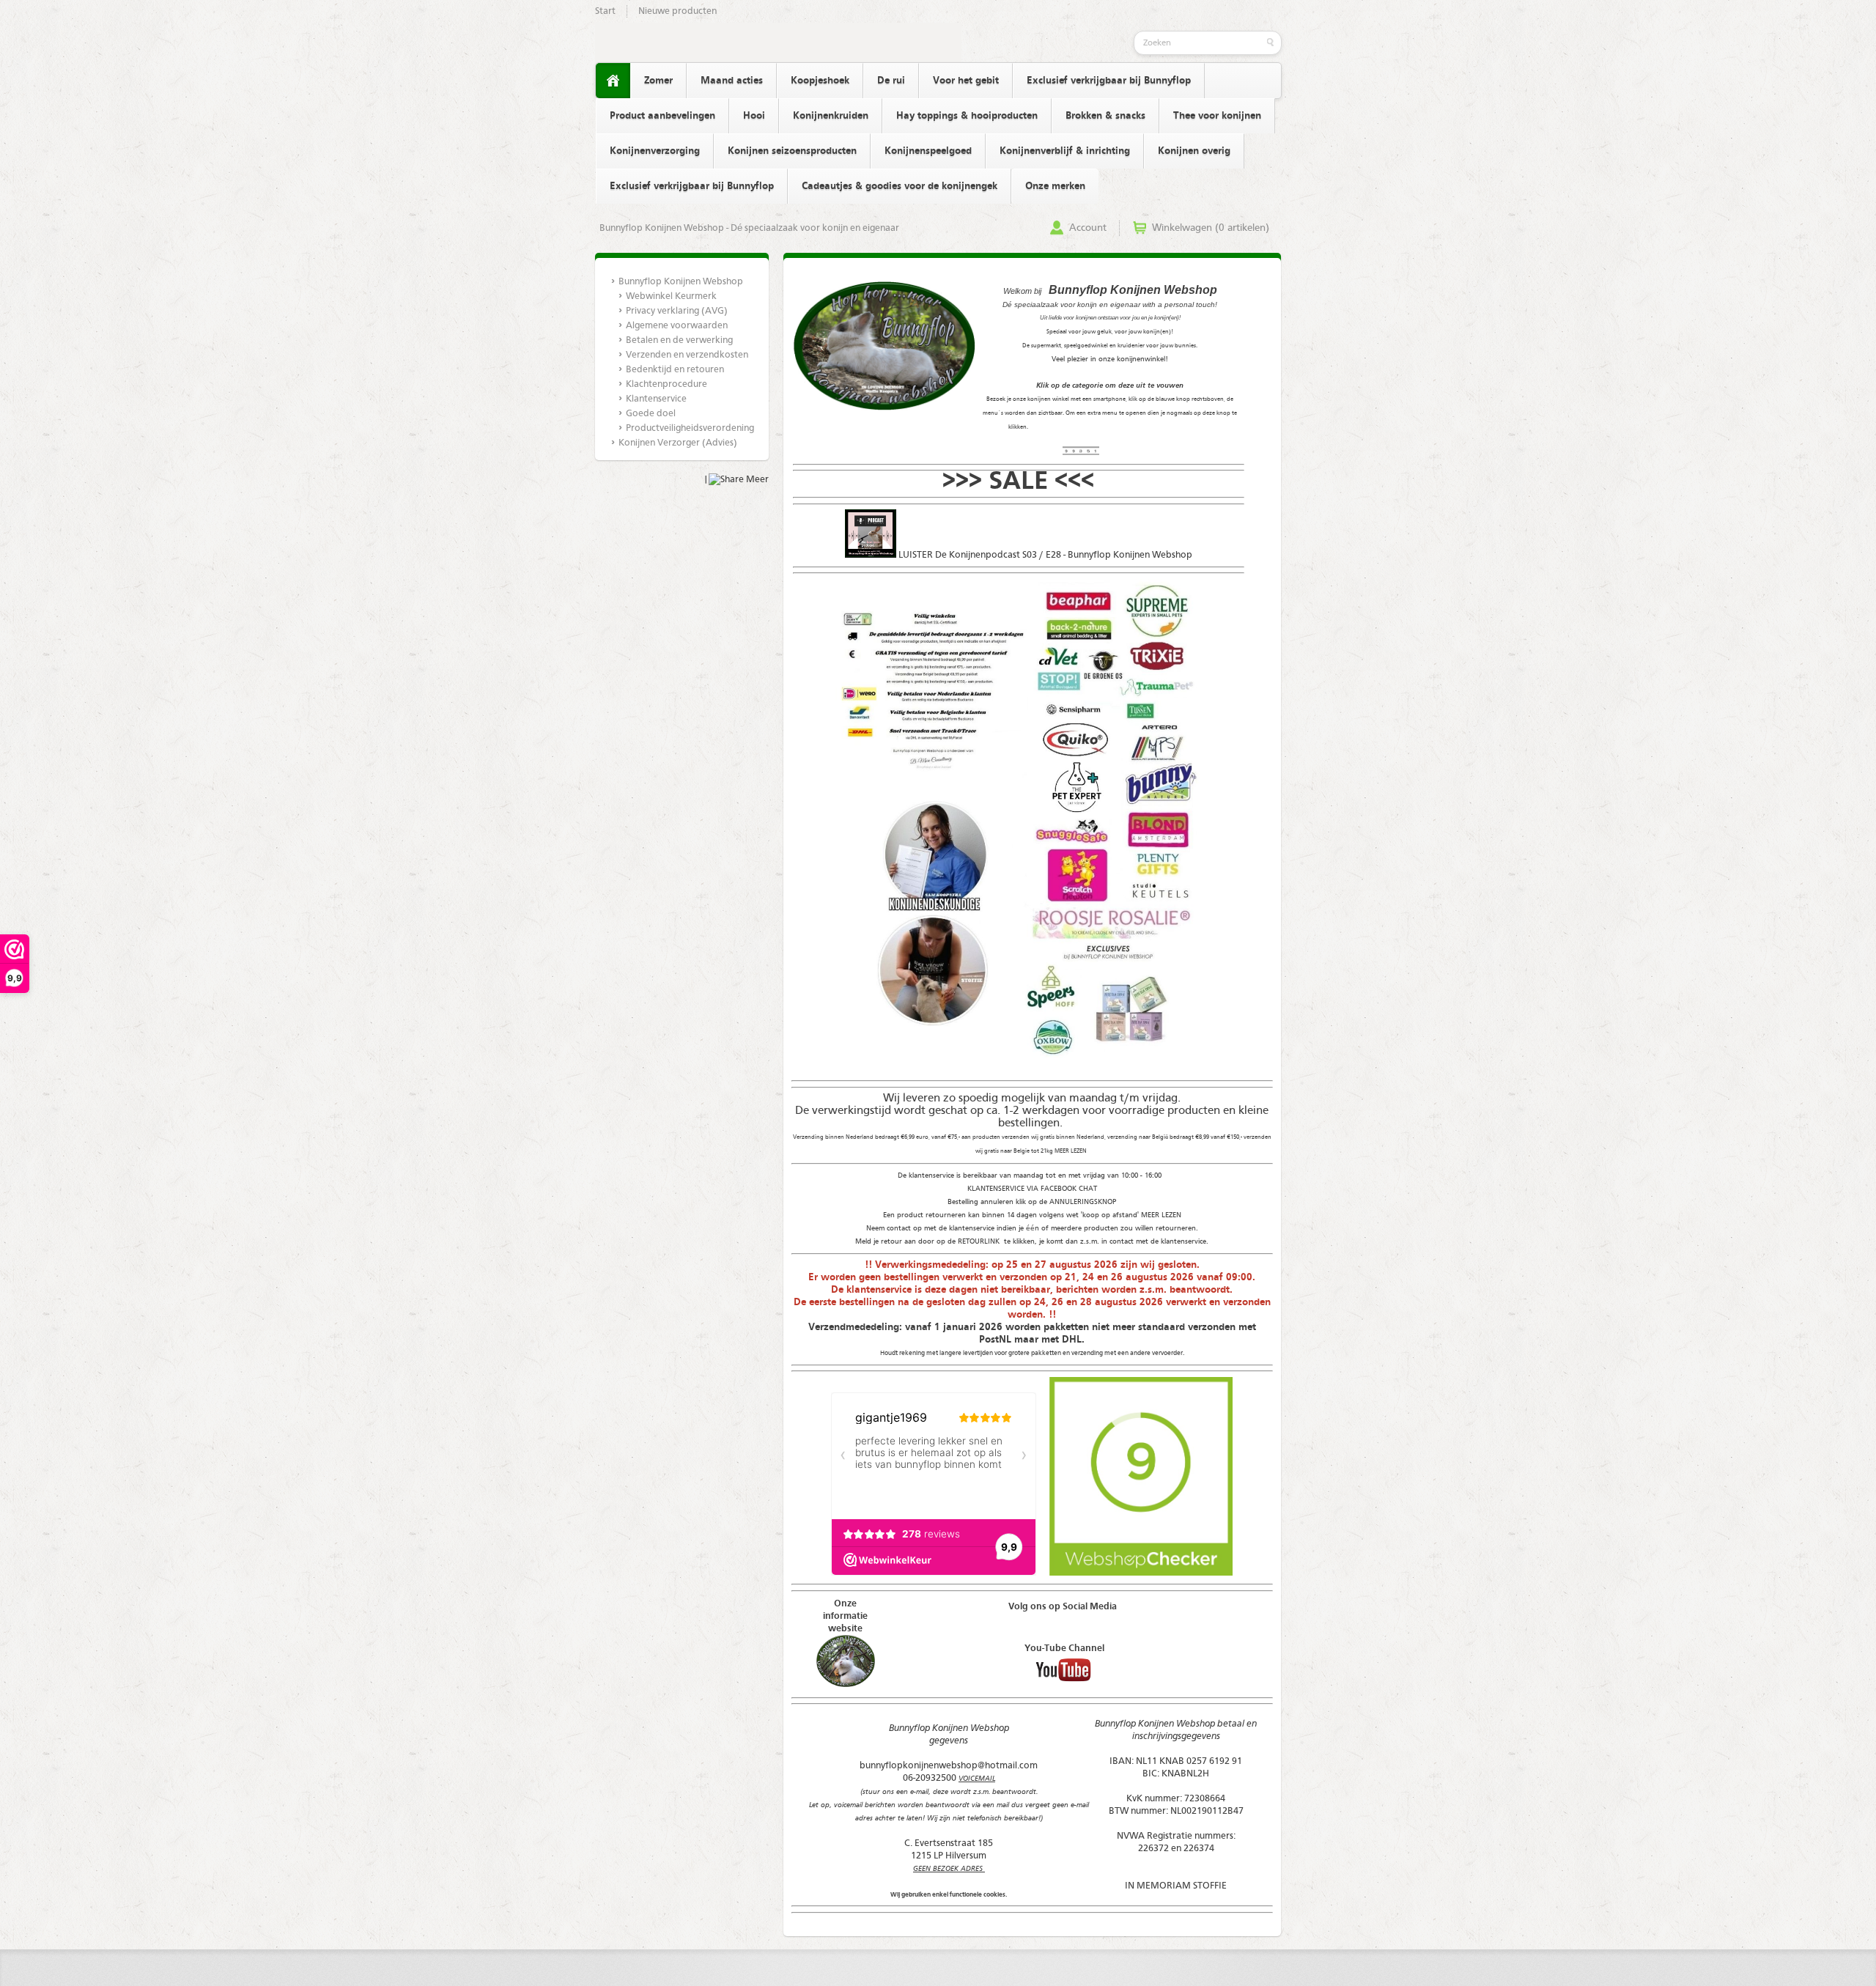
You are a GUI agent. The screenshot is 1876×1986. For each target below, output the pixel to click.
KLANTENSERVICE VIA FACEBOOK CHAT (1032, 1189)
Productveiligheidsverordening (689, 428)
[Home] (613, 81)
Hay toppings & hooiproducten (967, 116)
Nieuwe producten (677, 11)
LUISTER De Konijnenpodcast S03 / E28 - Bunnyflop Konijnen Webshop (1045, 555)
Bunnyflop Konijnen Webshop (681, 282)
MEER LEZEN (1071, 1151)
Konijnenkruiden (831, 116)
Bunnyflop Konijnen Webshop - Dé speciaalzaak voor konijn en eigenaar (749, 228)
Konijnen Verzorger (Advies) (678, 443)
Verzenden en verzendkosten (687, 355)
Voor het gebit (966, 81)
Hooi (754, 116)
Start (605, 11)
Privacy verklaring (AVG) (677, 311)
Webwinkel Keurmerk (671, 296)
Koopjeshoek (820, 81)
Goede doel (651, 414)
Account (1088, 228)
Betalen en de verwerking (679, 340)
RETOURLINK (980, 1241)
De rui (891, 81)
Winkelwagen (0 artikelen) (1211, 228)
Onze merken (1055, 186)
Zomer (658, 81)
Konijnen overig (1194, 151)
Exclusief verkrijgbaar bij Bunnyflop (1109, 81)
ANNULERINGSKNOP (1083, 1202)
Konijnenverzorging (655, 151)
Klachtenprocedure (666, 384)
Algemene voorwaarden (677, 326)
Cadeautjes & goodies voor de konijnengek (900, 186)
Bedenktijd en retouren (675, 370)
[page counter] (1081, 453)
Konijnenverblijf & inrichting (1065, 151)
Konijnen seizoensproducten (792, 151)
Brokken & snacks (1105, 116)
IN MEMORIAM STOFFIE (1176, 1886)
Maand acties (732, 81)
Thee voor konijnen (1217, 116)
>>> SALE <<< (1018, 482)
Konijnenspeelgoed (928, 151)
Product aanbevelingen (662, 116)
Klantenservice (656, 399)
